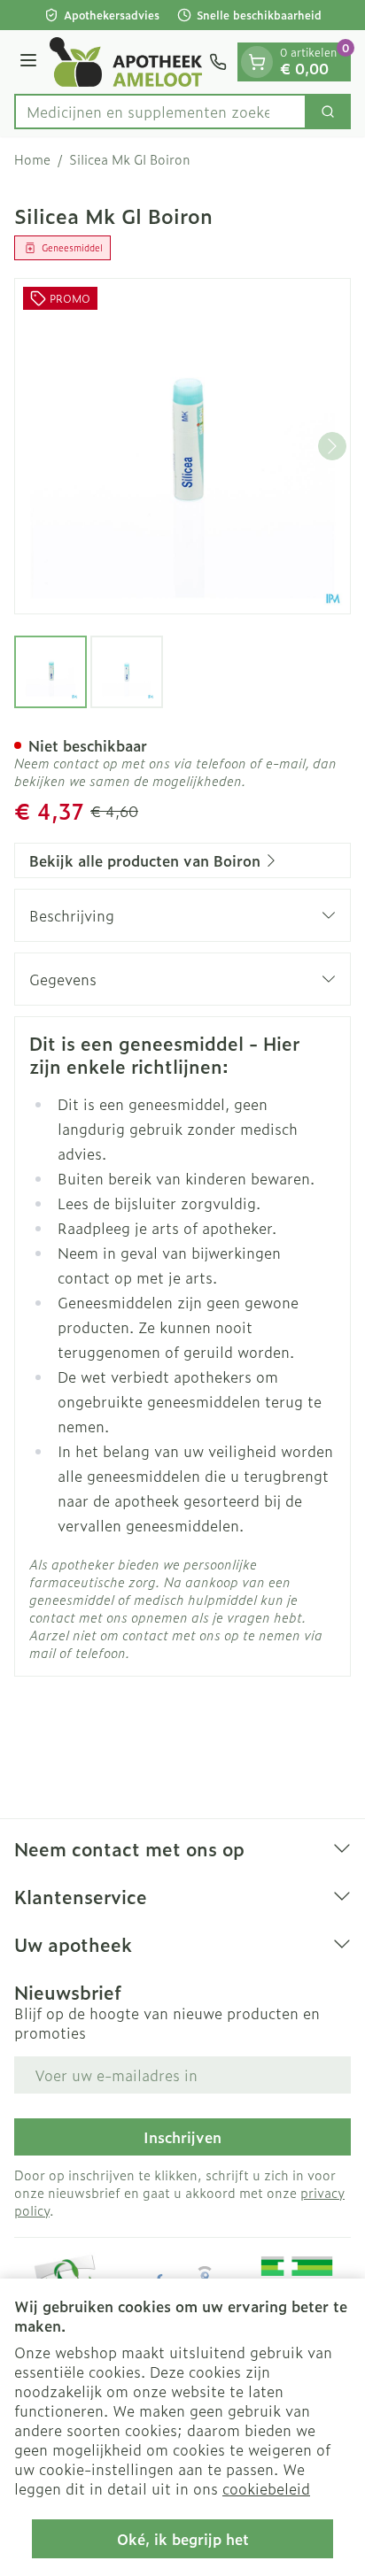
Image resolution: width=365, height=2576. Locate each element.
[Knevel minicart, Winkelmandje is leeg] (257, 62)
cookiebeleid (266, 2488)
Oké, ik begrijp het (183, 2539)
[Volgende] (332, 446)
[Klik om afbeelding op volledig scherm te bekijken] (182, 446)
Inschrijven (182, 2137)
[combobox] (160, 112)
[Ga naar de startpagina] (126, 62)
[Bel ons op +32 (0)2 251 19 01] (218, 62)
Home (32, 159)
